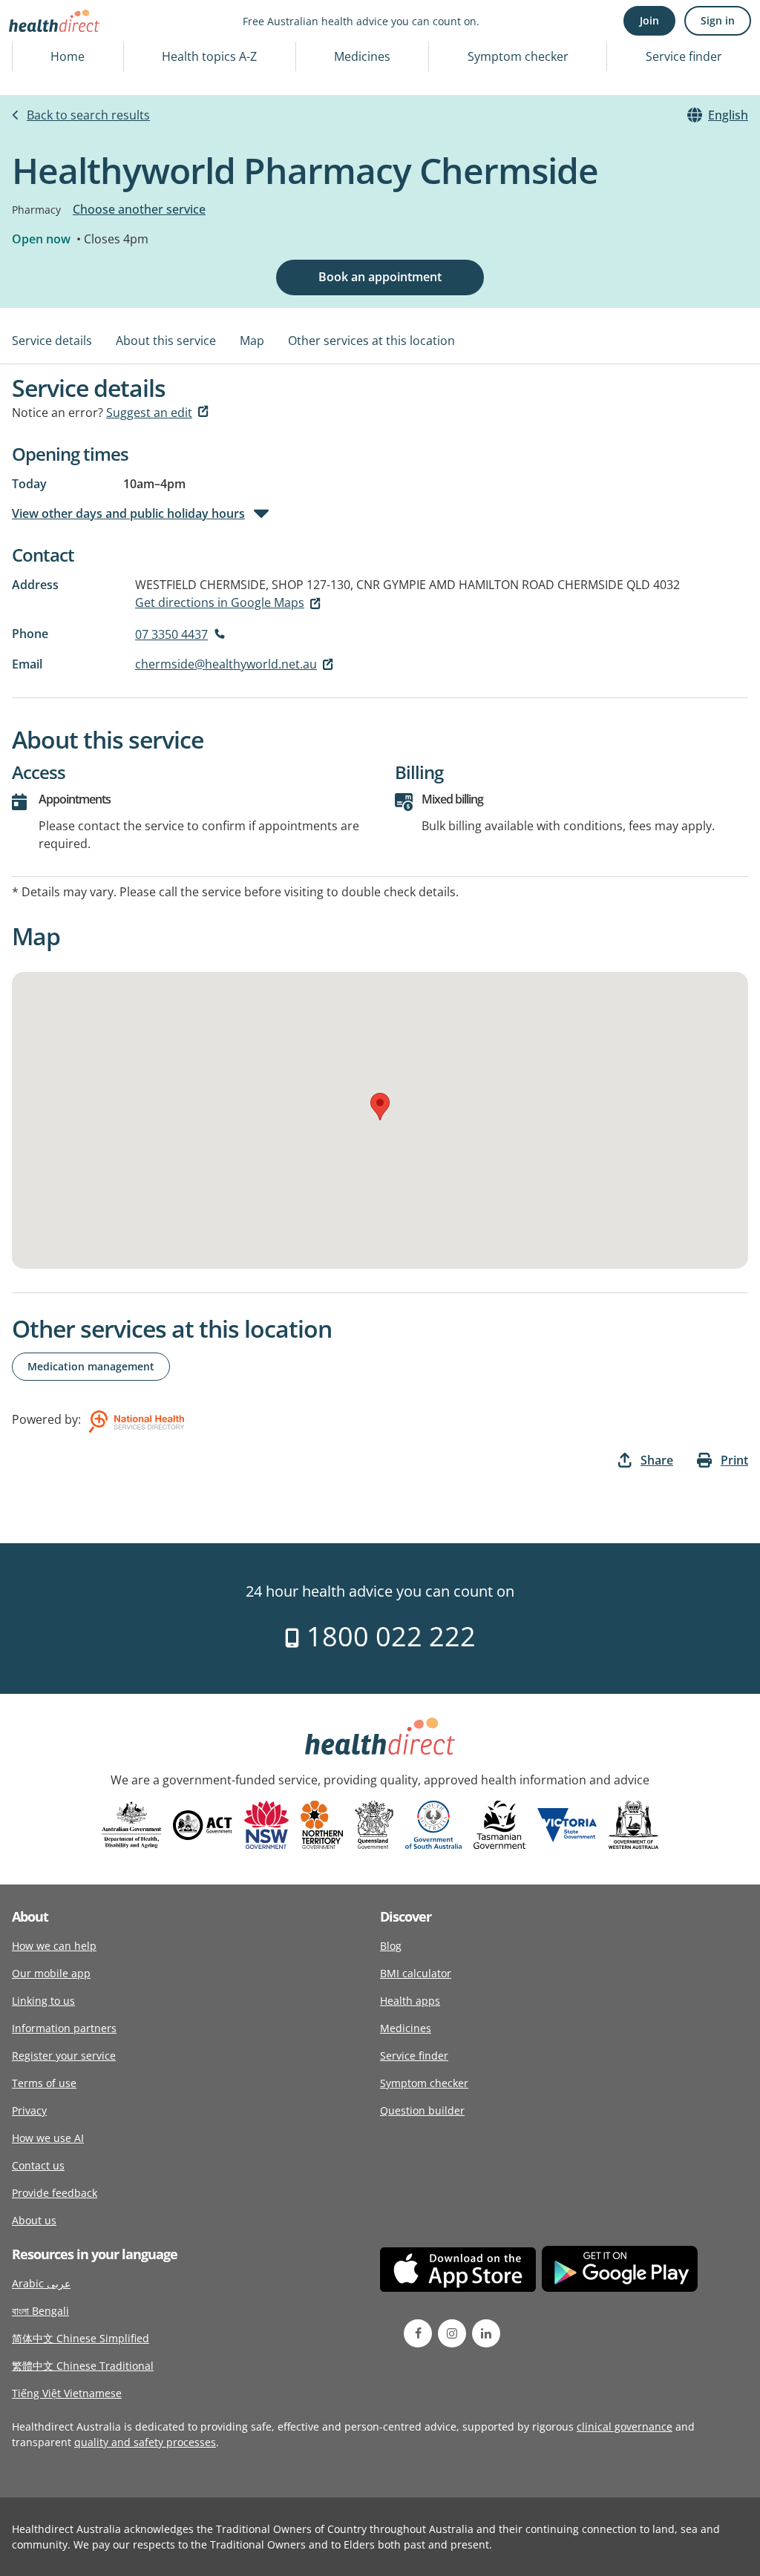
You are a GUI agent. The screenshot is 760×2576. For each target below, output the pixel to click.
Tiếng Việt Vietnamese (67, 2393)
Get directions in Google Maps (220, 602)
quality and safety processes (145, 2442)
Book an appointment (380, 277)
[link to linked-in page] (486, 2333)
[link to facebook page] (418, 2333)
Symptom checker (518, 56)
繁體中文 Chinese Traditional (83, 2366)
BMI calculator (416, 1973)
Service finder (684, 56)
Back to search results (88, 115)
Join (649, 20)
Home (68, 56)
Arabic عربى (41, 2283)
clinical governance (625, 2426)
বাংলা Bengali (40, 2311)
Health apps (410, 2001)
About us (34, 2220)
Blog (391, 1946)
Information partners (64, 2028)
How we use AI (48, 2138)
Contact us (38, 2165)
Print (734, 1460)
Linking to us (43, 2001)
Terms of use (44, 2083)
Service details (52, 341)
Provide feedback (55, 2193)
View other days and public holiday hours (128, 513)
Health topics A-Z (209, 56)
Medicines (362, 56)
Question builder (422, 2110)
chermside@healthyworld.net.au (226, 664)
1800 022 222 (388, 1636)
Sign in (718, 20)
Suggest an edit (149, 413)
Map (252, 341)
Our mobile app (51, 1973)
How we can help (54, 1946)
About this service (166, 341)
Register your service (64, 2056)
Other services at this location (371, 341)
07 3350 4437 (171, 634)
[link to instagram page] (452, 2333)
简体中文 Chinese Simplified (81, 2338)
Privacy (29, 2110)
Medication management (91, 1366)
